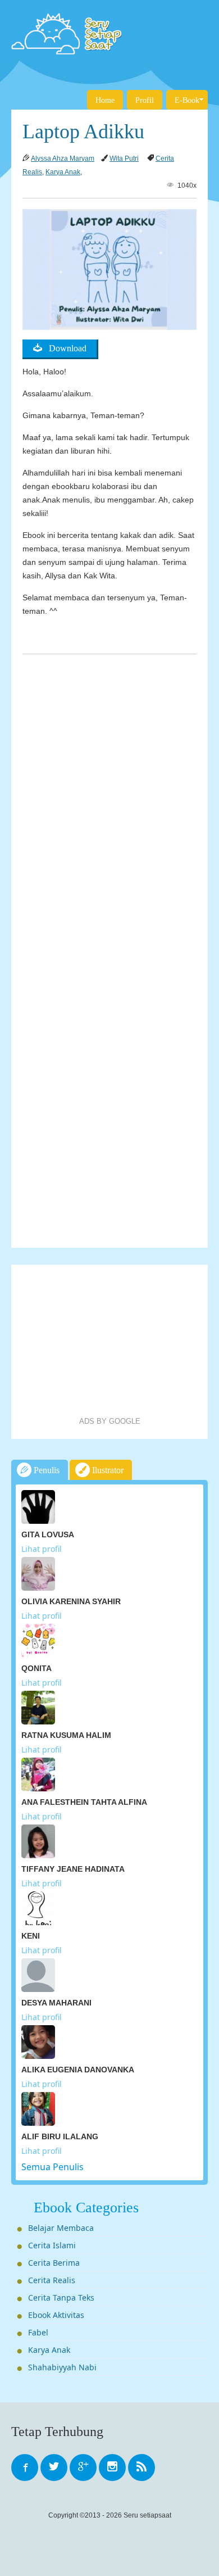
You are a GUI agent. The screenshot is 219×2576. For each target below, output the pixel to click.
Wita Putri (124, 159)
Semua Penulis (53, 2167)
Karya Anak (63, 172)
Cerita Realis (52, 2280)
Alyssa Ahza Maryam (63, 159)
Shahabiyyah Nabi (62, 2367)
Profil (145, 100)
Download (64, 348)
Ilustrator (107, 1470)
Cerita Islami (52, 2245)
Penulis (45, 1470)
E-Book (187, 100)
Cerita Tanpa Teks (61, 2297)
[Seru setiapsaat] (109, 34)
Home (105, 100)
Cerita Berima (54, 2263)
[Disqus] (109, 800)
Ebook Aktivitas (56, 2315)
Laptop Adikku (83, 132)
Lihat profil (42, 1549)
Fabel (38, 2332)
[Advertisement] (109, 1341)
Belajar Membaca (61, 2228)
